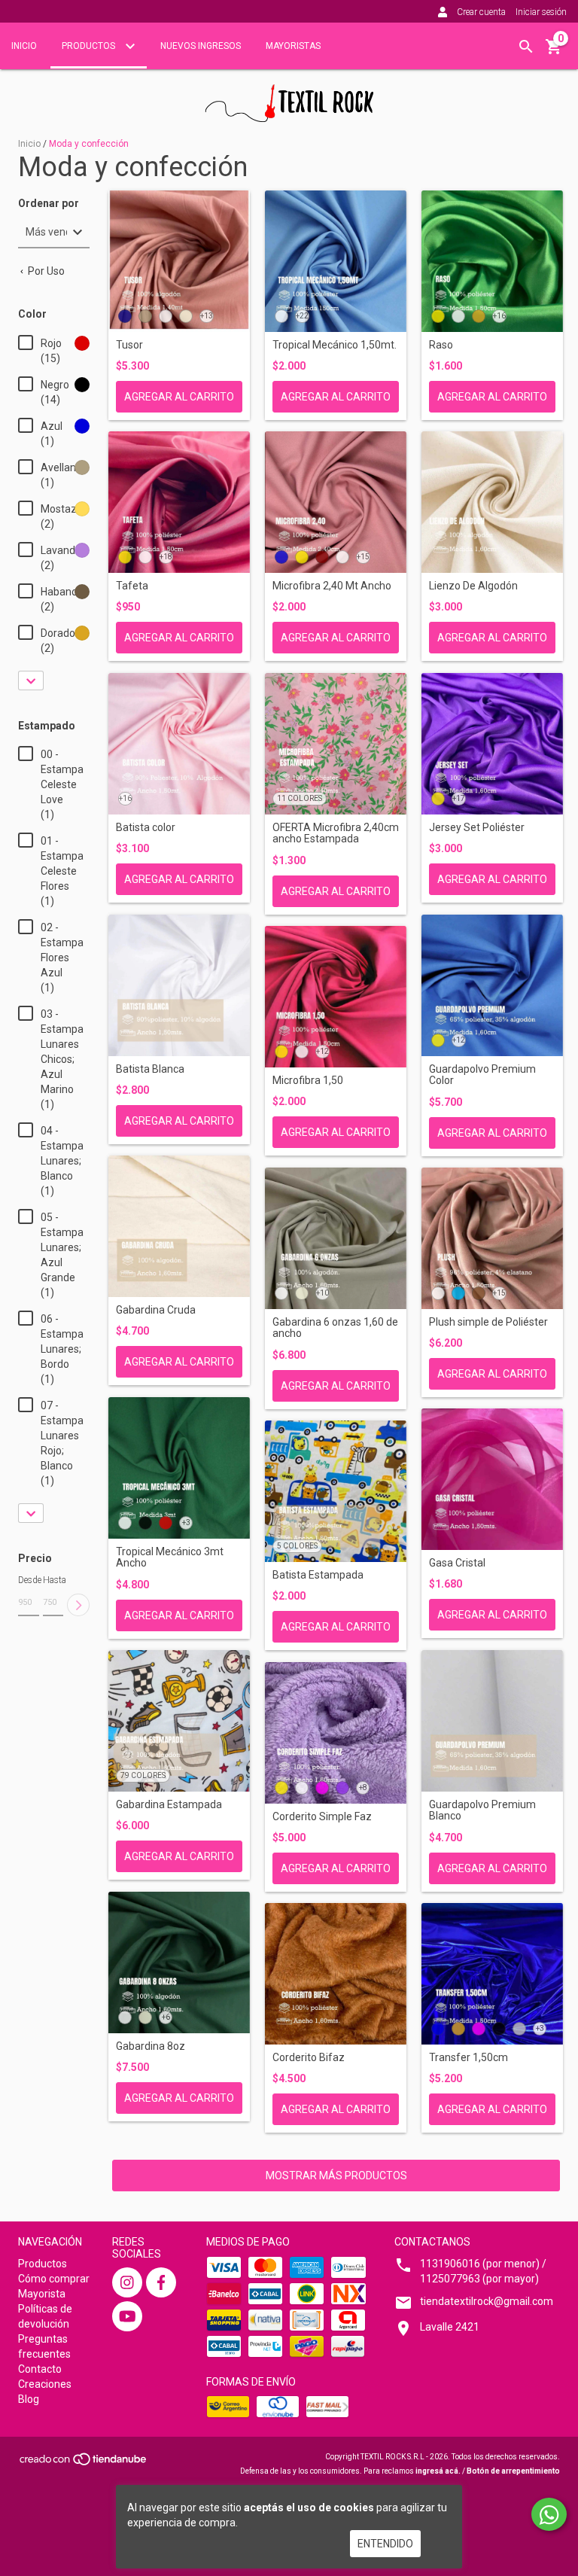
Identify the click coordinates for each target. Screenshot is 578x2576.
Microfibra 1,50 (308, 1081)
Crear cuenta (481, 12)
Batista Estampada (318, 1575)
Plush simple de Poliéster (488, 1322)
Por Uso (45, 271)
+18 (166, 557)
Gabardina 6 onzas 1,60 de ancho (335, 1328)
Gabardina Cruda (156, 1310)
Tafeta (132, 586)
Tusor (129, 345)
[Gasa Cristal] (492, 1479)
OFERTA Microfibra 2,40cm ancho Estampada (336, 833)
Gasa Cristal (457, 1563)
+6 (166, 2017)
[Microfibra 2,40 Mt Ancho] (336, 502)
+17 (459, 798)
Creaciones (45, 2384)
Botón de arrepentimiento (513, 2471)
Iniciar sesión (541, 12)
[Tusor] (179, 261)
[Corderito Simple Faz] (336, 1733)
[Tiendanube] (84, 2464)
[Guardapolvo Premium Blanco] (492, 1721)
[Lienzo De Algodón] (492, 502)
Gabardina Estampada (169, 1805)
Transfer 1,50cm (468, 2058)
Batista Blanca (150, 1069)
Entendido (385, 2544)
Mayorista (42, 2294)
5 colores (297, 1546)
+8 (363, 1787)
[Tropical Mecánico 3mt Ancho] (179, 1468)
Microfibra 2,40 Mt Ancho (332, 586)
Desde (29, 1580)
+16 (499, 316)
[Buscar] (526, 47)
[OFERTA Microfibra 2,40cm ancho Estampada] (336, 744)
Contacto (40, 2369)
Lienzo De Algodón (473, 586)
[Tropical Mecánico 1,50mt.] (336, 261)
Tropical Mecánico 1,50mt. (335, 345)
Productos (90, 46)
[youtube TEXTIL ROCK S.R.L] (127, 2316)
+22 (302, 316)
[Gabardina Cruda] (179, 1226)
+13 (207, 316)
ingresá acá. (438, 2471)
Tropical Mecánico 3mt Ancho (170, 1557)
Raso (441, 345)
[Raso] (492, 261)
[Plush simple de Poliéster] (492, 1238)
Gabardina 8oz (151, 2046)
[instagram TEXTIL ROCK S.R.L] (127, 2282)
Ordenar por (49, 204)
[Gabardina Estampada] (179, 1721)
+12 (322, 1051)
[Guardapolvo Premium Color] (492, 985)
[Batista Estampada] (336, 1491)
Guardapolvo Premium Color (482, 1075)
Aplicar (78, 1605)
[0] (554, 52)
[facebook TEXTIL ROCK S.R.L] (161, 2282)
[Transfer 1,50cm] (492, 1974)
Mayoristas (293, 46)
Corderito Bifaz (309, 2058)
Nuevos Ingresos (201, 46)
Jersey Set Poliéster (477, 828)
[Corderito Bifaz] (336, 1974)
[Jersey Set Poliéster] (492, 744)
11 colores (300, 798)
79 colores (143, 1775)
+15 (363, 557)
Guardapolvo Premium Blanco (482, 1810)
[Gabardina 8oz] (179, 1962)
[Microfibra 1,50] (336, 997)
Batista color (146, 828)
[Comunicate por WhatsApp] (549, 2514)
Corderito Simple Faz (322, 1817)
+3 (186, 1522)
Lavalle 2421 (450, 2327)
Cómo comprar (54, 2279)
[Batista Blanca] (179, 985)
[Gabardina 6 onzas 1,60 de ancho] (336, 1238)
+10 (322, 1293)
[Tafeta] (179, 502)
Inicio (24, 46)
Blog (29, 2399)
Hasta (53, 1580)
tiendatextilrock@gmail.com (487, 2301)
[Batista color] (179, 744)
